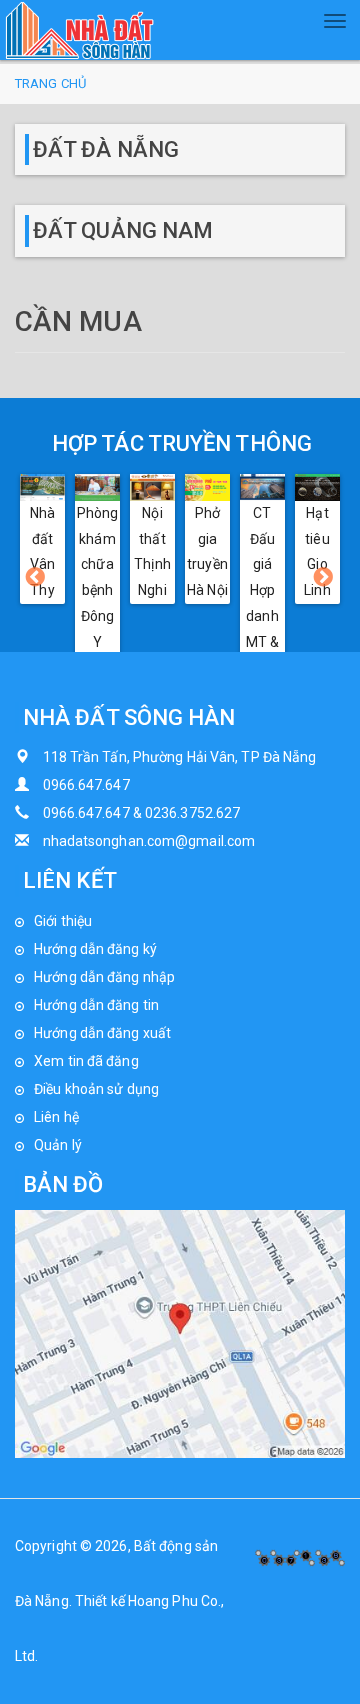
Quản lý (58, 1145)
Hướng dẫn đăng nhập (104, 977)
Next (324, 578)
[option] (42, 539)
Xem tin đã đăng (86, 1061)
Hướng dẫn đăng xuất (102, 1033)
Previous (36, 578)
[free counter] (300, 1556)
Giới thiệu (63, 921)
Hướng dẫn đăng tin (96, 1005)
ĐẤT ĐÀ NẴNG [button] (106, 149)
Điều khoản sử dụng (96, 1089)
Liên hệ (56, 1117)
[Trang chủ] (80, 30)
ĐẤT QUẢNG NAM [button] (123, 230)
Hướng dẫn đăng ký (95, 949)
